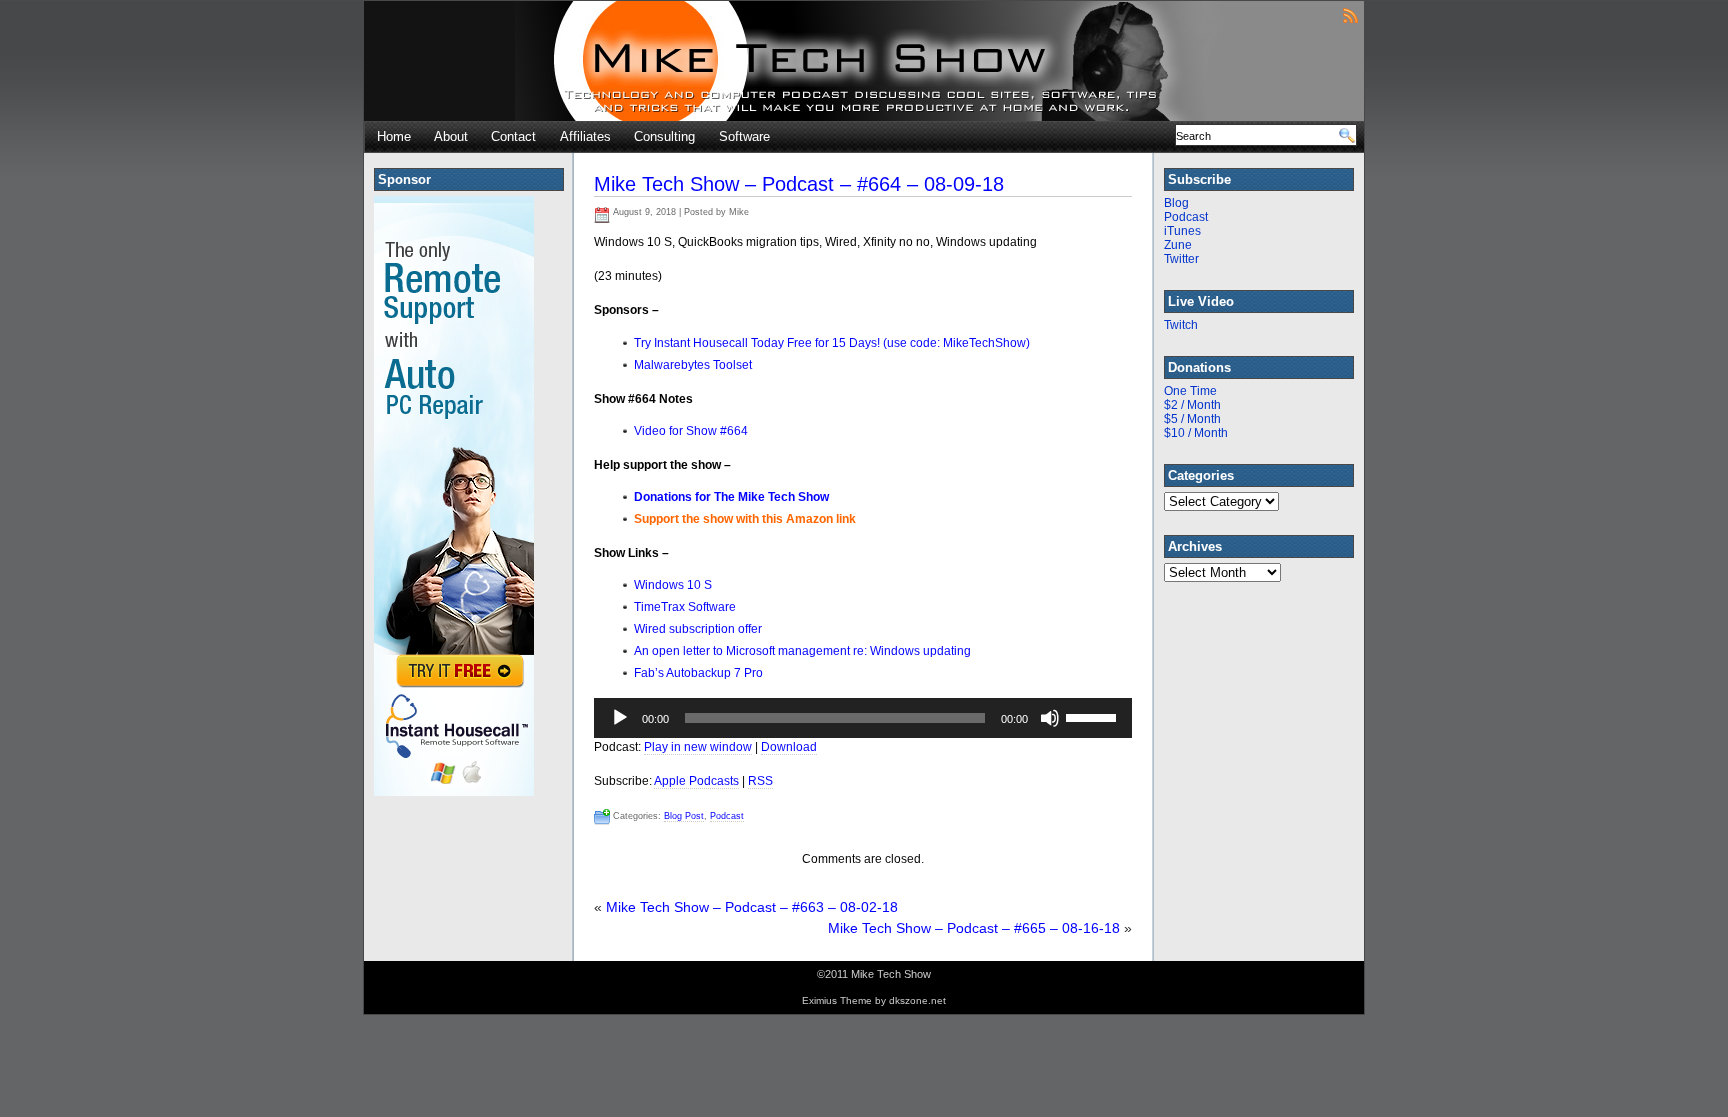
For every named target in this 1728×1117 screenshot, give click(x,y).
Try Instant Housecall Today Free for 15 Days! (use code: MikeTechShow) (832, 343)
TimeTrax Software (685, 607)
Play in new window (698, 747)
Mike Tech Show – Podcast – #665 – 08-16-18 (974, 928)
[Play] (620, 718)
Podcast (727, 816)
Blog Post (684, 816)
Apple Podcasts (696, 781)
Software (744, 136)
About (451, 136)
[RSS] (1350, 14)
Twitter (1181, 259)
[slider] (1094, 716)
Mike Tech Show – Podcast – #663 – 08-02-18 (752, 907)
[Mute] (1050, 718)
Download (789, 747)
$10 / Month (1196, 433)
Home (394, 136)
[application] (863, 718)
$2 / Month (1192, 405)
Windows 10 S (673, 585)
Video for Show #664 (691, 431)
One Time (1190, 391)
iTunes (1182, 231)
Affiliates (585, 136)
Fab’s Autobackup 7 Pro (698, 673)
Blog (1176, 203)
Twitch (1181, 325)
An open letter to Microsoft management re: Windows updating (802, 651)
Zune (1178, 245)
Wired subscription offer (698, 629)
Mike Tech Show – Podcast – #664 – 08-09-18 (799, 184)
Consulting (664, 136)
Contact (513, 136)
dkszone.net (917, 1000)
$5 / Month (1192, 419)
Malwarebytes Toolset (693, 365)
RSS (760, 781)
